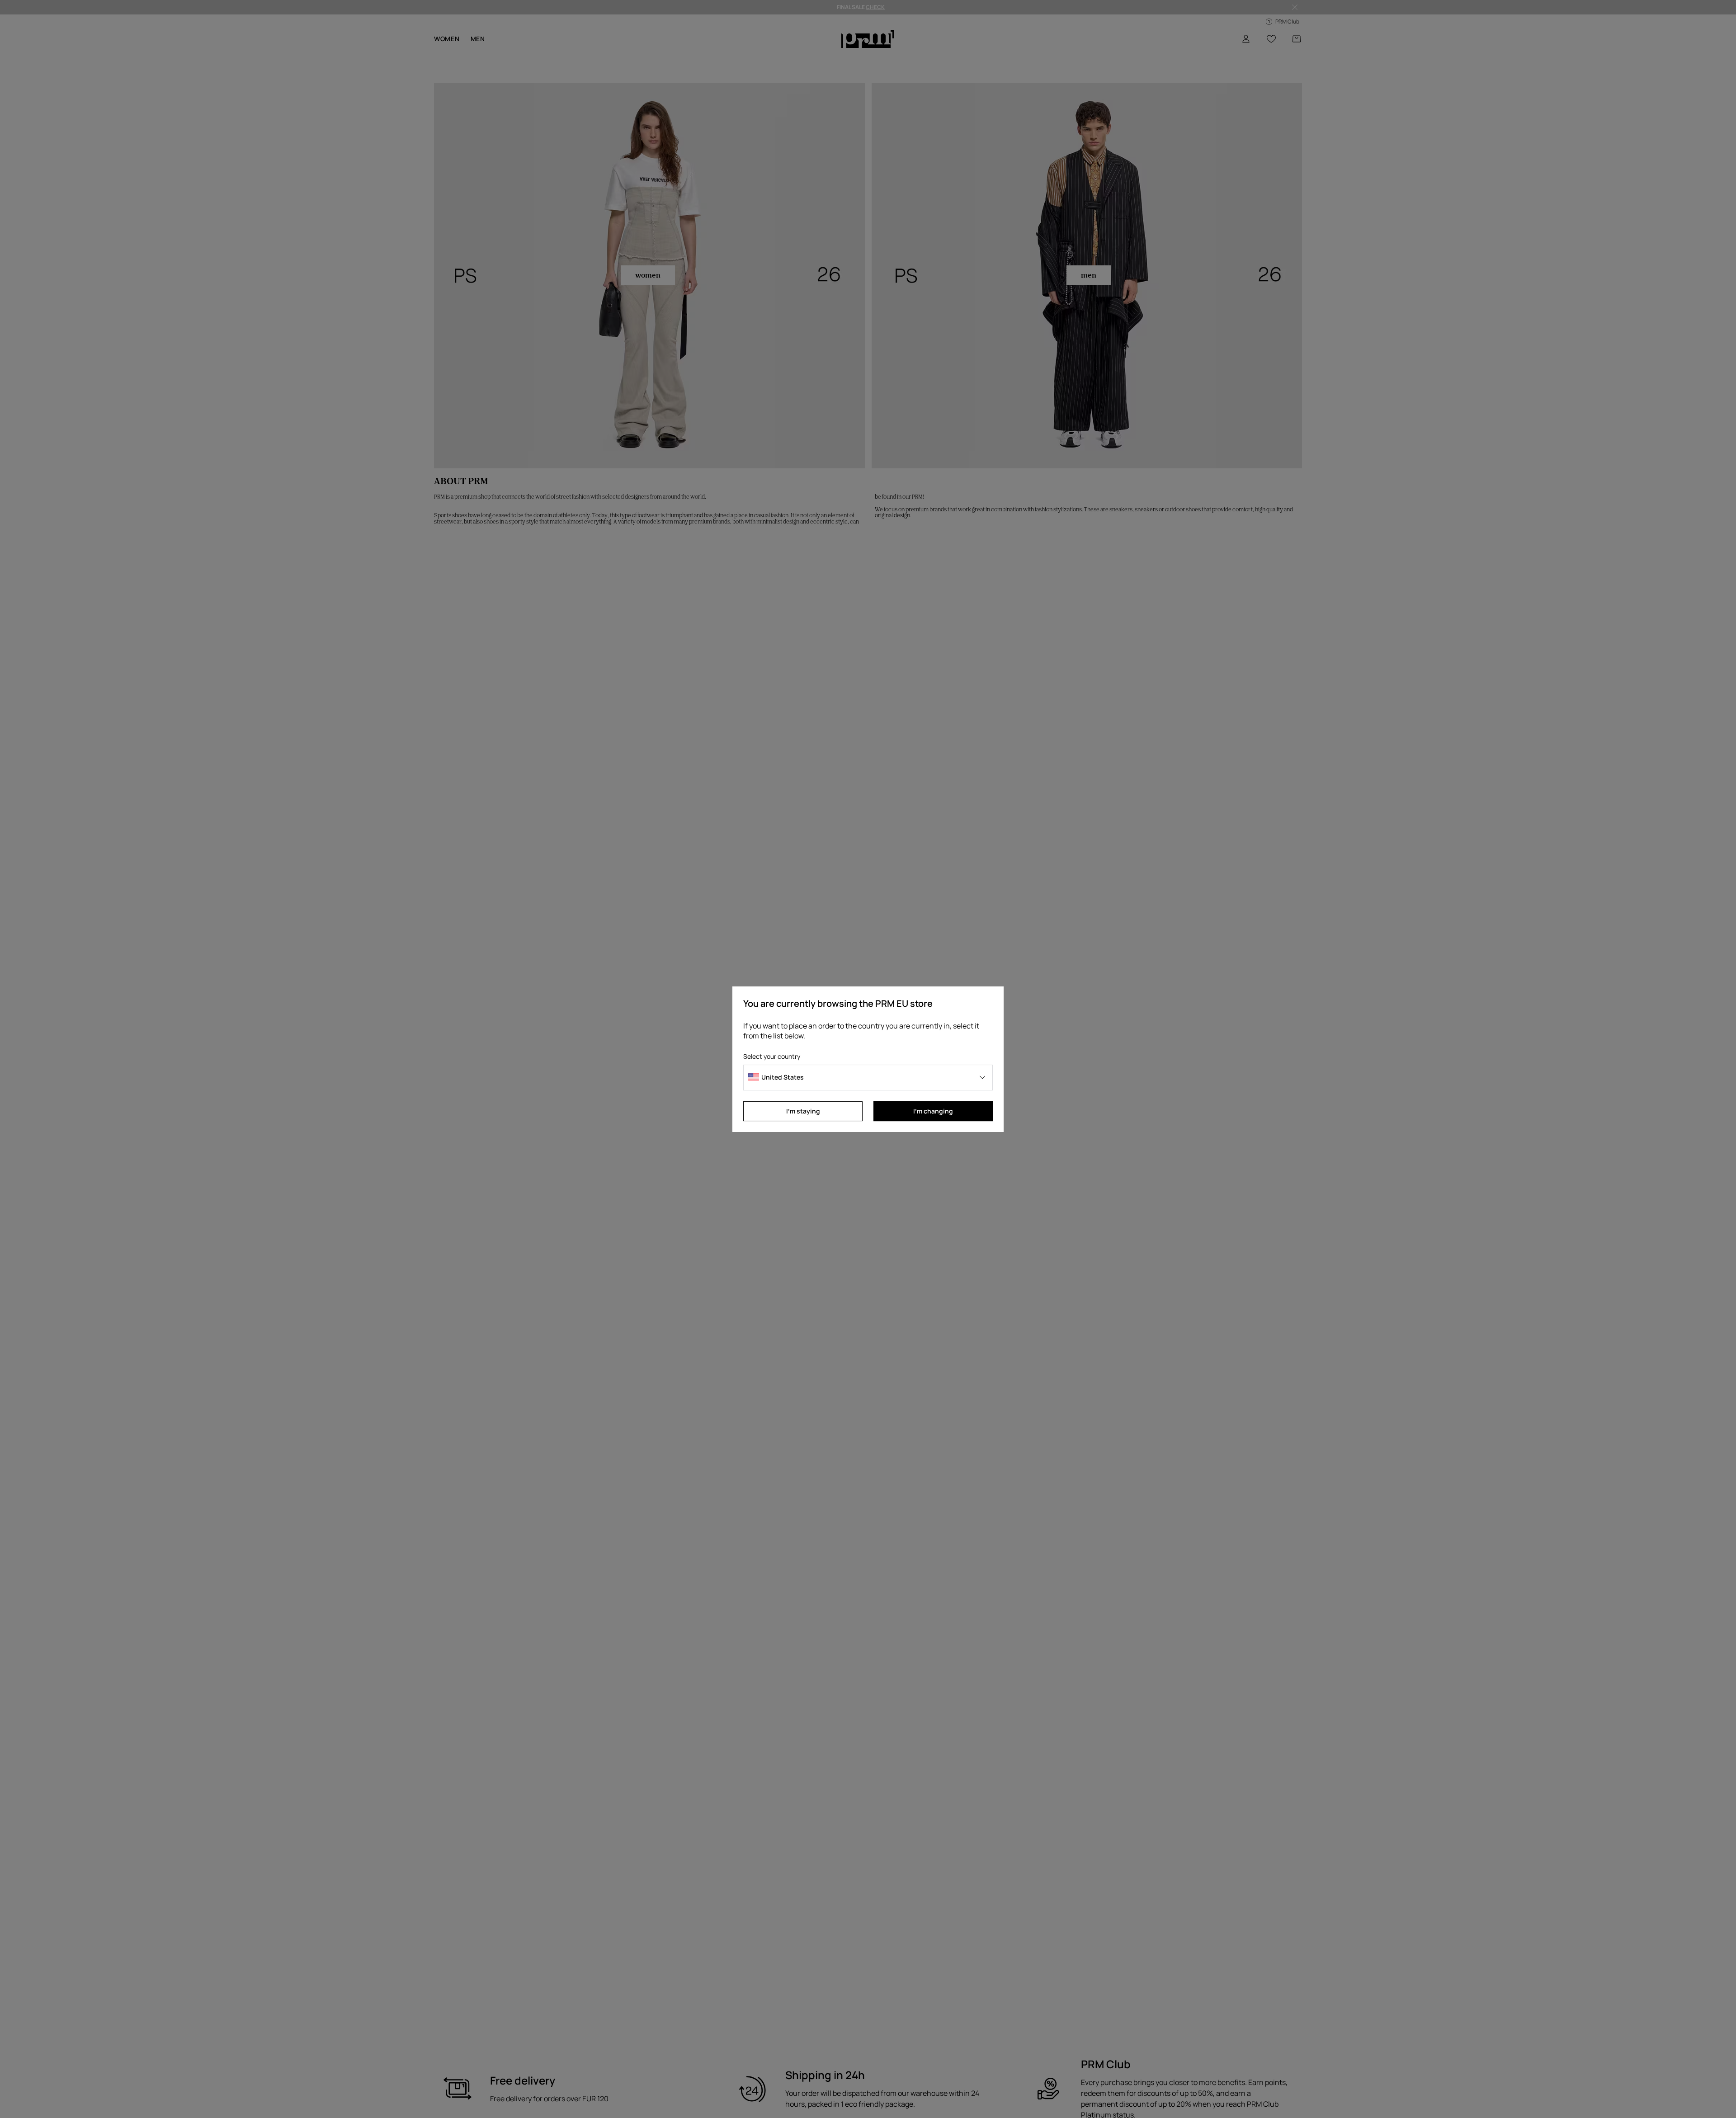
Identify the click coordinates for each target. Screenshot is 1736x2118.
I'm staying (803, 1111)
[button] (868, 1078)
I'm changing (933, 1111)
